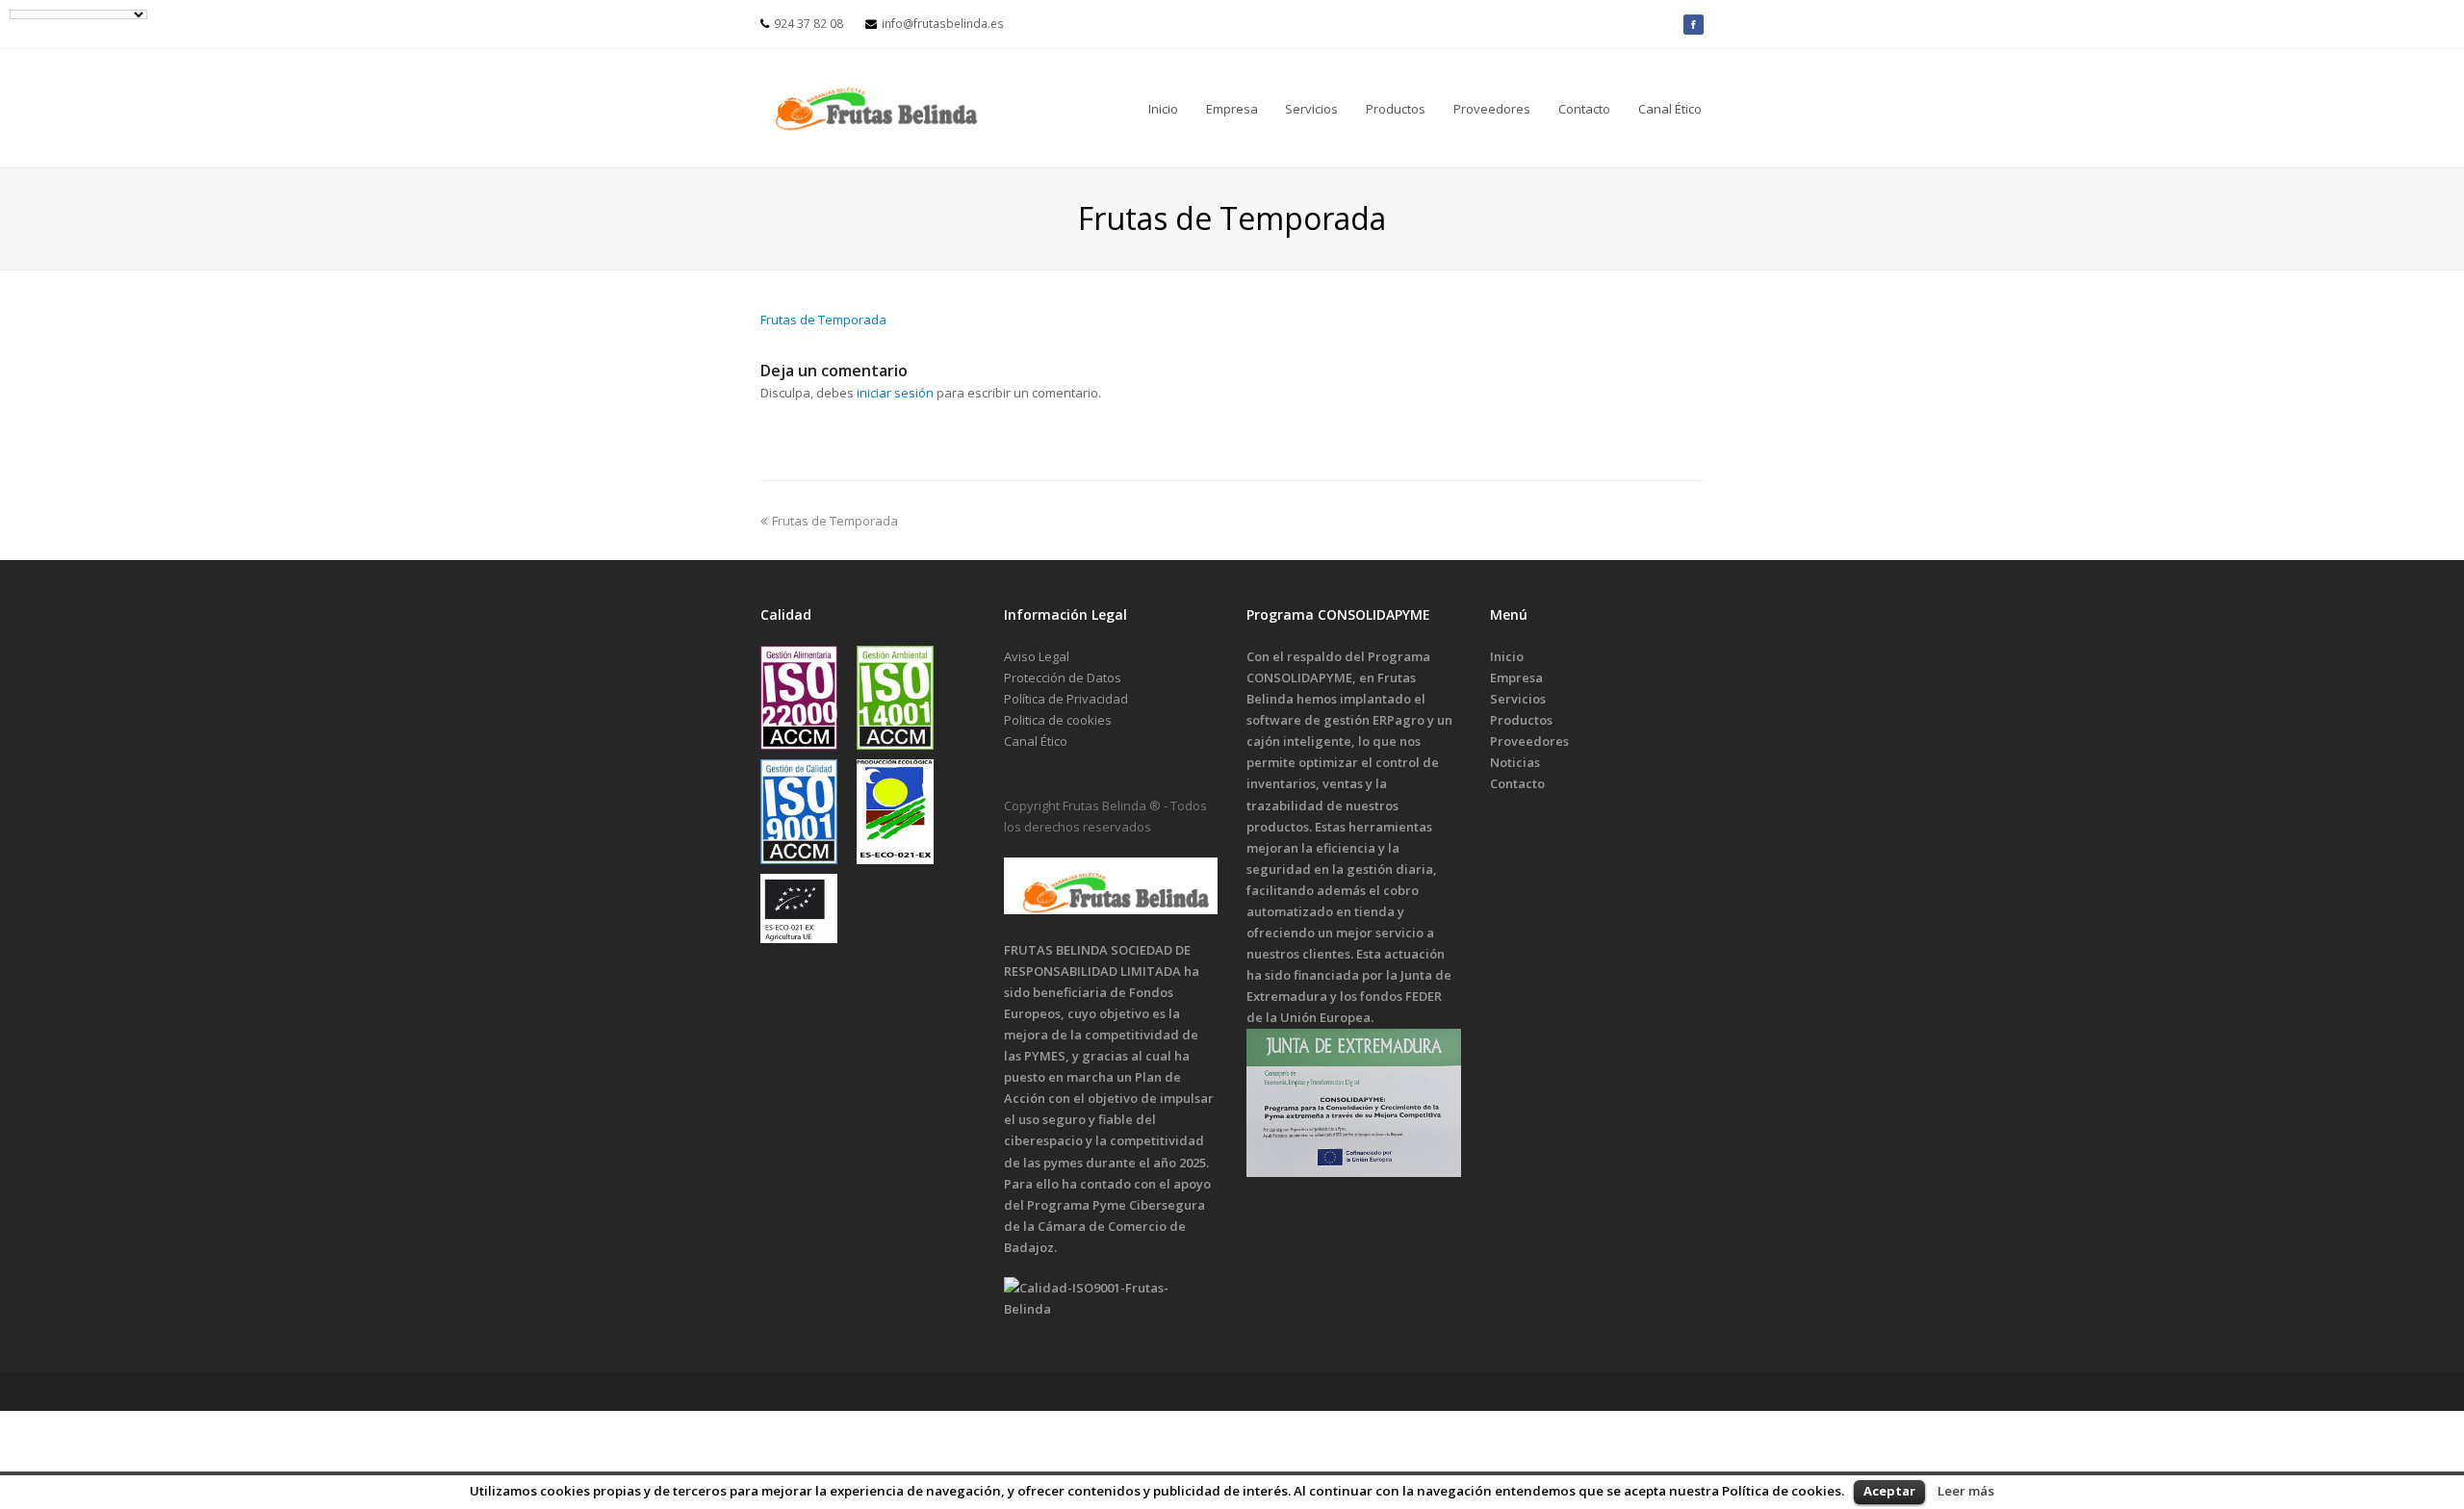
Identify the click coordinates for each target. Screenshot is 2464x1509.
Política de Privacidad (1066, 699)
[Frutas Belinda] (876, 108)
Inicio (1507, 656)
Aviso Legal (1037, 656)
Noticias (1515, 762)
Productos (1521, 720)
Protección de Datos (1063, 678)
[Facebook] (1694, 24)
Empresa (1516, 678)
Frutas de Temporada (823, 320)
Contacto (1517, 783)
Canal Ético (1036, 741)
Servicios (1518, 699)
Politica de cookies (1058, 720)
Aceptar (1889, 1491)
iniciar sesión (895, 393)
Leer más (1966, 1491)
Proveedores (1529, 741)
